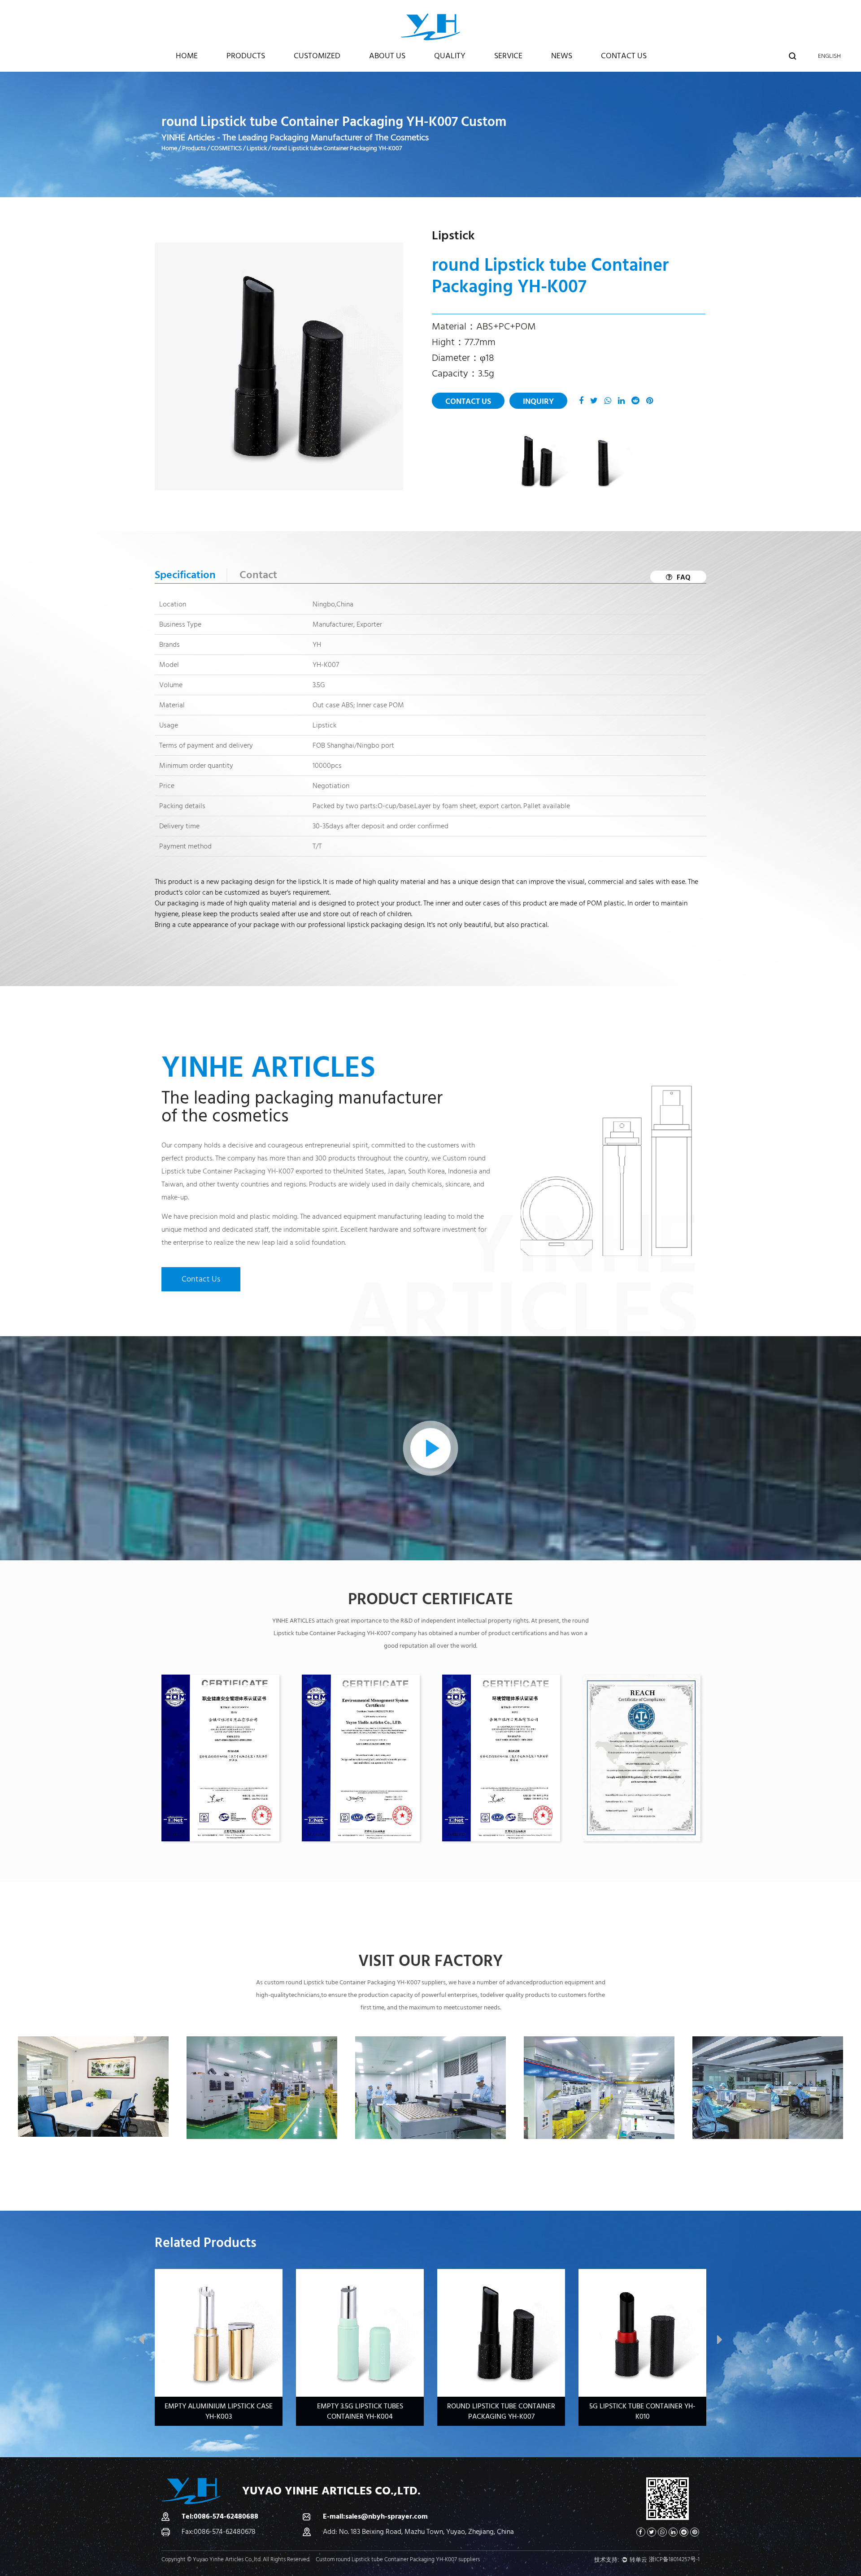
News (562, 56)
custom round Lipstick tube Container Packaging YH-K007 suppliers (355, 1983)
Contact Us (624, 56)
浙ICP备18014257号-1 (674, 2559)
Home (187, 56)
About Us (387, 56)
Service (508, 56)
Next (720, 2342)
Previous (141, 2342)
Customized (317, 56)
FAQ (684, 577)
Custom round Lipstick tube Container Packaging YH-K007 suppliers (398, 2559)
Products (246, 56)
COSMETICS (226, 148)
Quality (450, 56)
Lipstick (257, 148)
